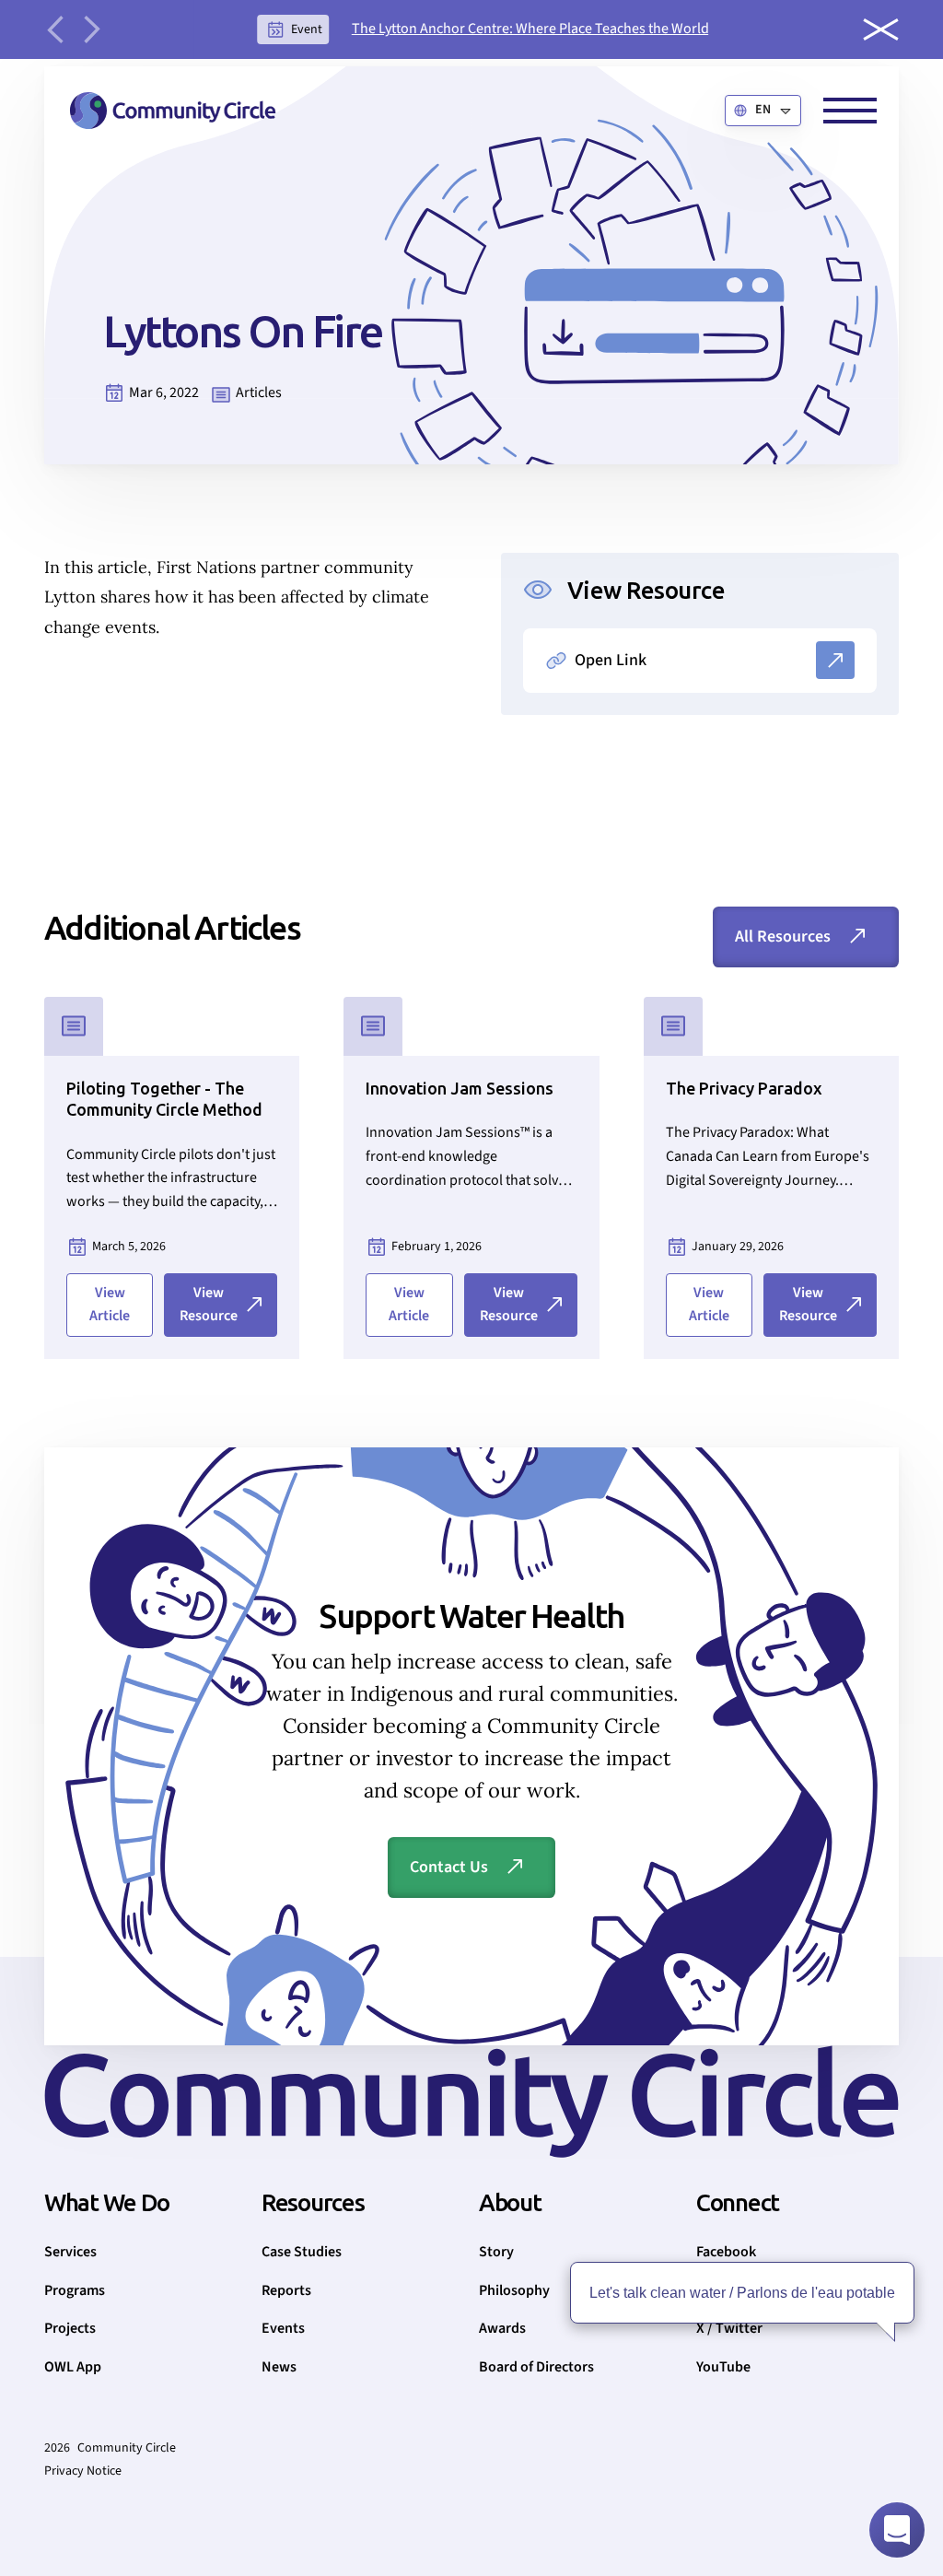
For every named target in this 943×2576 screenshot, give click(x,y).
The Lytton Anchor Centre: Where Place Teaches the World (530, 29)
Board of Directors (536, 2367)
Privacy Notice (83, 2471)
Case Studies (302, 2252)
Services (70, 2252)
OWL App (73, 2367)
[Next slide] (92, 29)
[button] (763, 111)
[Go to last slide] (55, 29)
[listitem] (483, 29)
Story (496, 2252)
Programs (75, 2290)
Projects (70, 2328)
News (279, 2367)
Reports (286, 2290)
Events (283, 2328)
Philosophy (514, 2290)
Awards (502, 2328)
